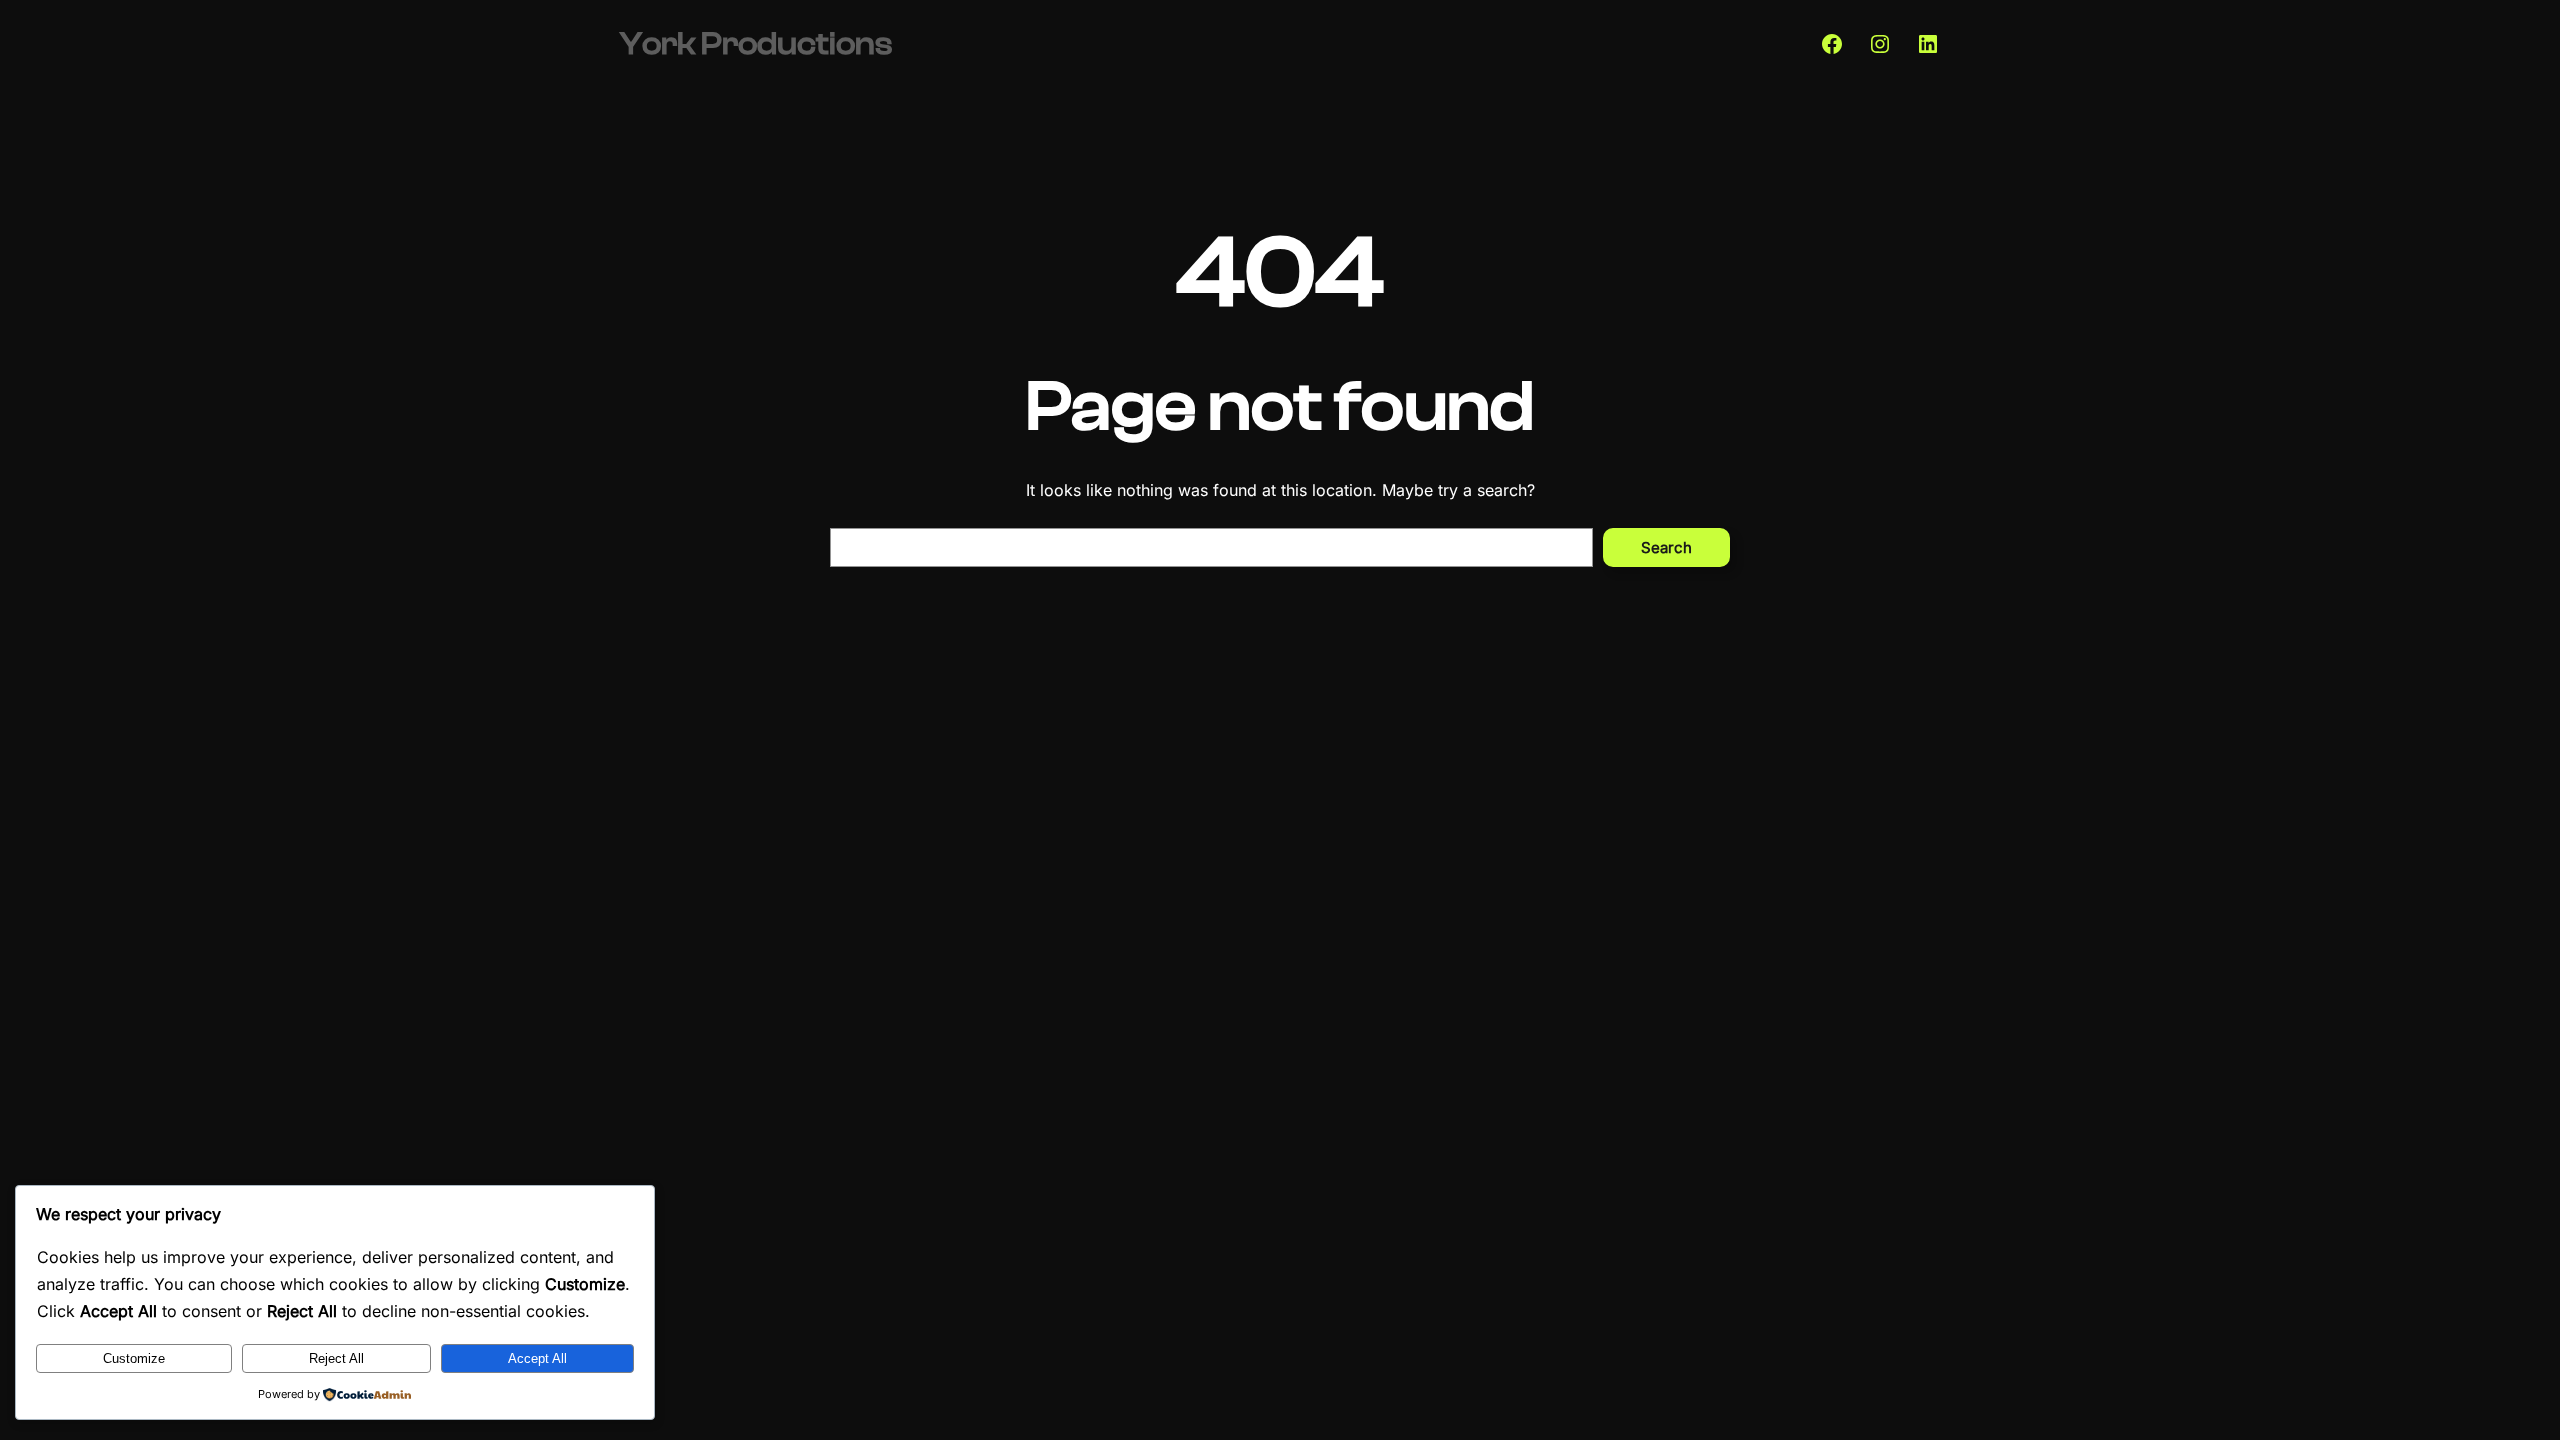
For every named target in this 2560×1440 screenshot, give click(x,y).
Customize (134, 1358)
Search (1666, 547)
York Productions (756, 44)
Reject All (336, 1358)
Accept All (537, 1358)
